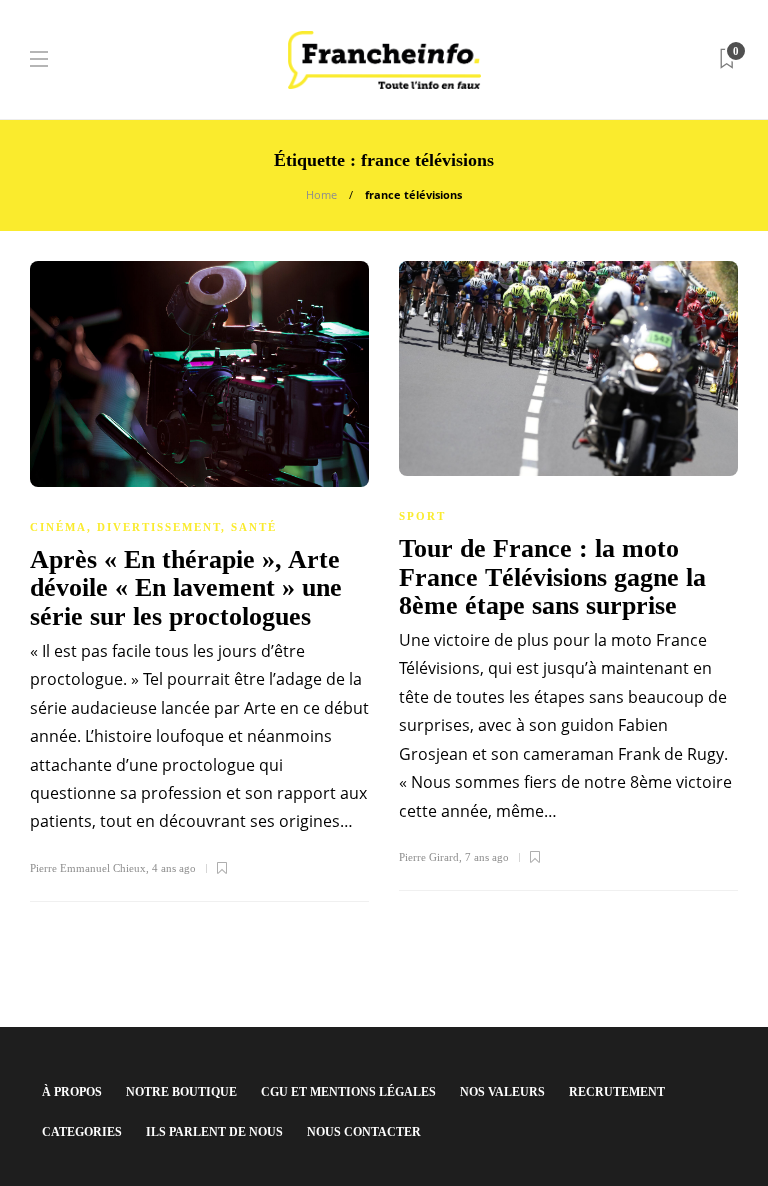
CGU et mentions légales (348, 1092)
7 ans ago (487, 857)
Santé (254, 527)
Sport (422, 516)
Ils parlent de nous (214, 1132)
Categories (82, 1132)
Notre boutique (181, 1092)
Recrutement (617, 1092)
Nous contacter (364, 1132)
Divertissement (159, 527)
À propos (72, 1092)
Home (321, 194)
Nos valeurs (502, 1092)
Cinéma (58, 527)
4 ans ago (174, 868)
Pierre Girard (429, 857)
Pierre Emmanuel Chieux (88, 868)
